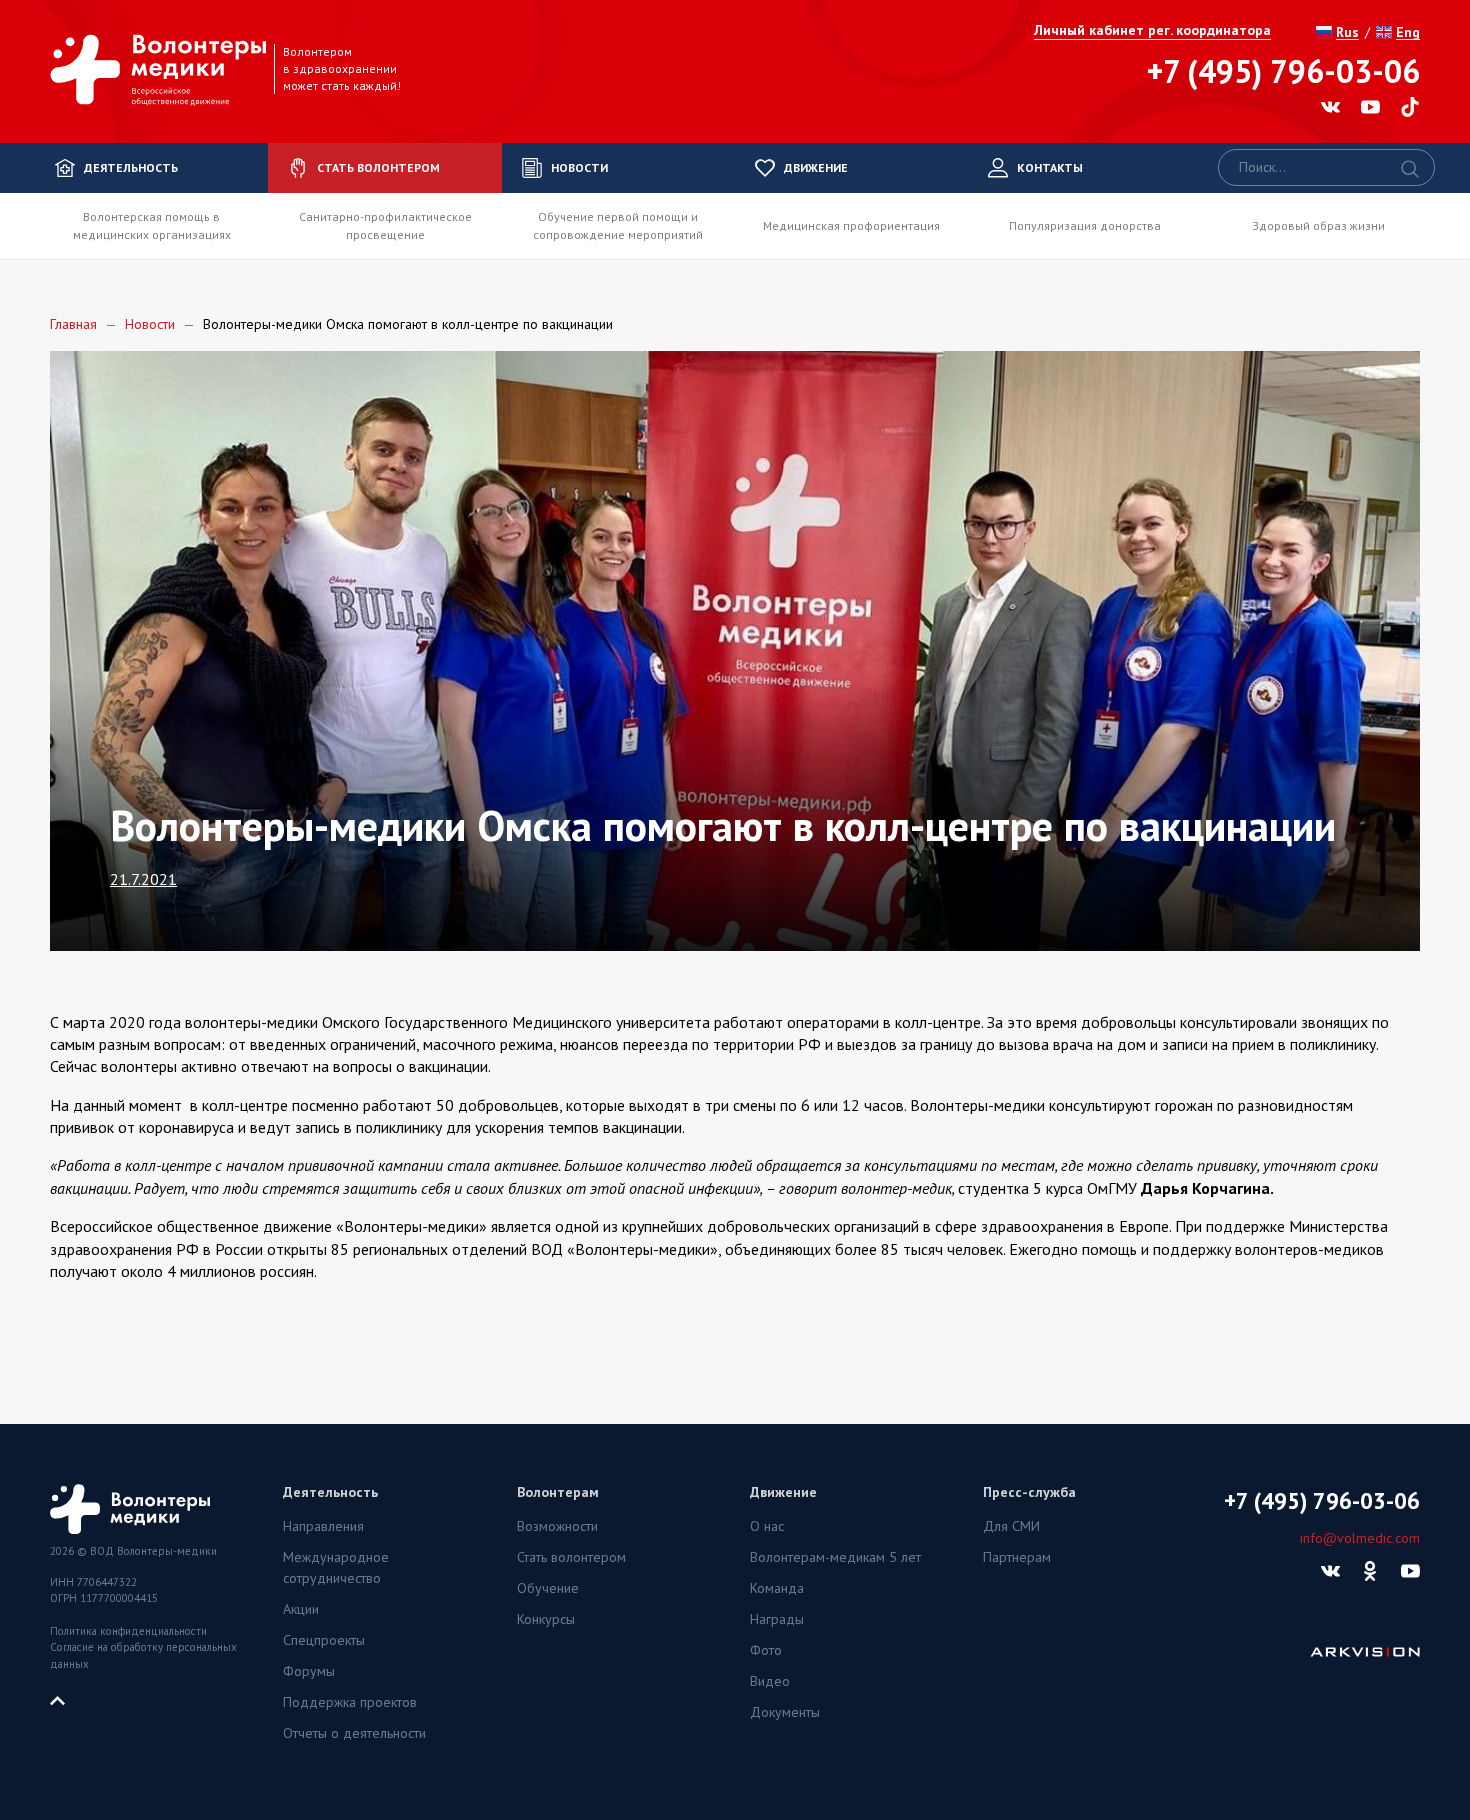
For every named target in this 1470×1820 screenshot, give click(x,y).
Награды (777, 1619)
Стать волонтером (571, 1557)
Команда (777, 1588)
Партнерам (1017, 1557)
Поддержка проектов (350, 1702)
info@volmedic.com (1360, 1538)
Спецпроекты (324, 1640)
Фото (766, 1650)
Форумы (309, 1671)
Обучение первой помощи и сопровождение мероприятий (618, 225)
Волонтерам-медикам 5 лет (835, 1557)
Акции (301, 1609)
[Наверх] (65, 1699)
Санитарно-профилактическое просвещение (385, 225)
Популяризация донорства (1085, 225)
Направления (323, 1526)
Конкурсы (546, 1619)
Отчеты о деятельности (354, 1733)
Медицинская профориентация (851, 225)
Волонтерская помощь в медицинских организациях (152, 225)
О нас (767, 1526)
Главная (73, 324)
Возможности (557, 1526)
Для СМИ (1011, 1526)
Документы (785, 1712)
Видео (770, 1681)
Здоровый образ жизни (1318, 225)
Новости (150, 324)
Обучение (548, 1588)
